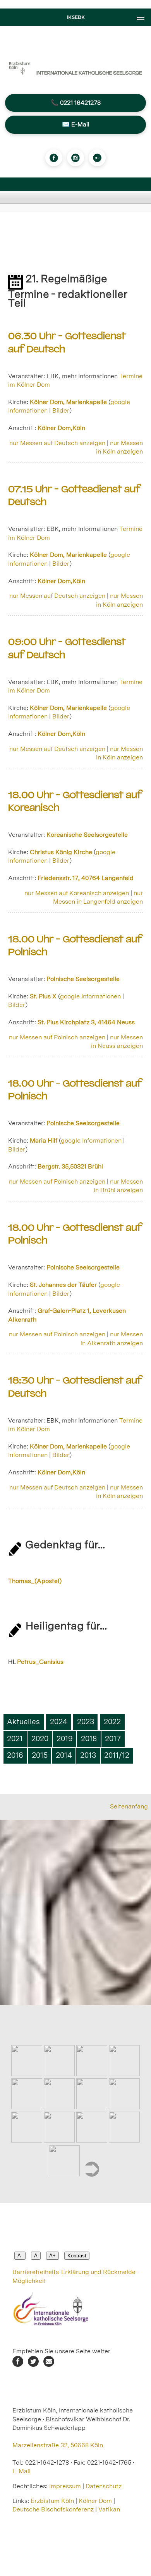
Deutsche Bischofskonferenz (53, 2509)
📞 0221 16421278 (76, 103)
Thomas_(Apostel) (35, 1581)
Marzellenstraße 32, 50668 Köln (58, 2445)
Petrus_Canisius (40, 1662)
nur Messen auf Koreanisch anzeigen (77, 893)
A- (20, 2256)
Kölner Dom (95, 2501)
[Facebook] (54, 158)
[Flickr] (97, 158)
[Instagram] (75, 158)
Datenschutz (104, 2486)
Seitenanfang (129, 1806)
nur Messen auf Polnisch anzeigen (57, 1037)
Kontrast (77, 2256)
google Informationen (90, 996)
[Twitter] (33, 2365)
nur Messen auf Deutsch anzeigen (57, 443)
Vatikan (109, 2509)
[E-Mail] (49, 2365)
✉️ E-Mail (76, 124)
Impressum (65, 2486)
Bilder (61, 410)
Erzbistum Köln (53, 2501)
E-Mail (21, 2471)
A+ (52, 2256)
